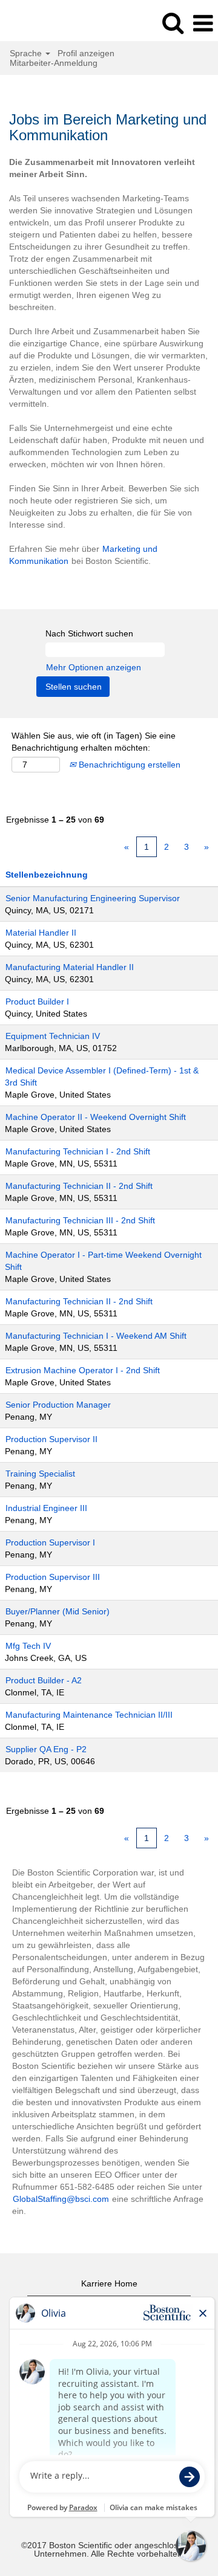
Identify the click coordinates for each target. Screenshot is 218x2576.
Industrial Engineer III (46, 1508)
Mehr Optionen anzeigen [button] (94, 667)
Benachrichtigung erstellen (128, 765)
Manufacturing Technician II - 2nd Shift (79, 1186)
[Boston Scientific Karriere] (43, 23)
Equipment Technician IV (53, 1036)
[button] (203, 23)
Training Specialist (40, 1474)
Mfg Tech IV (28, 1646)
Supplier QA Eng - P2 (46, 1749)
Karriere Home (109, 2283)
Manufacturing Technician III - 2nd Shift (80, 1220)
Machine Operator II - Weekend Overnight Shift (96, 1117)
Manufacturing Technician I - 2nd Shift (78, 1151)
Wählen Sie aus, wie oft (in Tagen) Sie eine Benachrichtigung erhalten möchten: (94, 742)
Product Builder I (37, 1002)
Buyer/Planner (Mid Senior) (58, 1611)
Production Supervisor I (50, 1542)
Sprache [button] (27, 53)
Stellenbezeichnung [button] (47, 875)
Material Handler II (41, 933)
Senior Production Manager (58, 1405)
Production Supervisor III (53, 1577)
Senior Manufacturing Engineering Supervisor (93, 898)
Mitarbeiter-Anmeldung (54, 63)
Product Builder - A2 (44, 1680)
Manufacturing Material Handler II (70, 967)
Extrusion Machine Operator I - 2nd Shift (83, 1370)
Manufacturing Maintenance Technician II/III (89, 1715)
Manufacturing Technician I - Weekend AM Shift (96, 1336)
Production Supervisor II (51, 1439)
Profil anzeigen (86, 53)
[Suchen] (173, 23)
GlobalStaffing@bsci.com (61, 2199)
